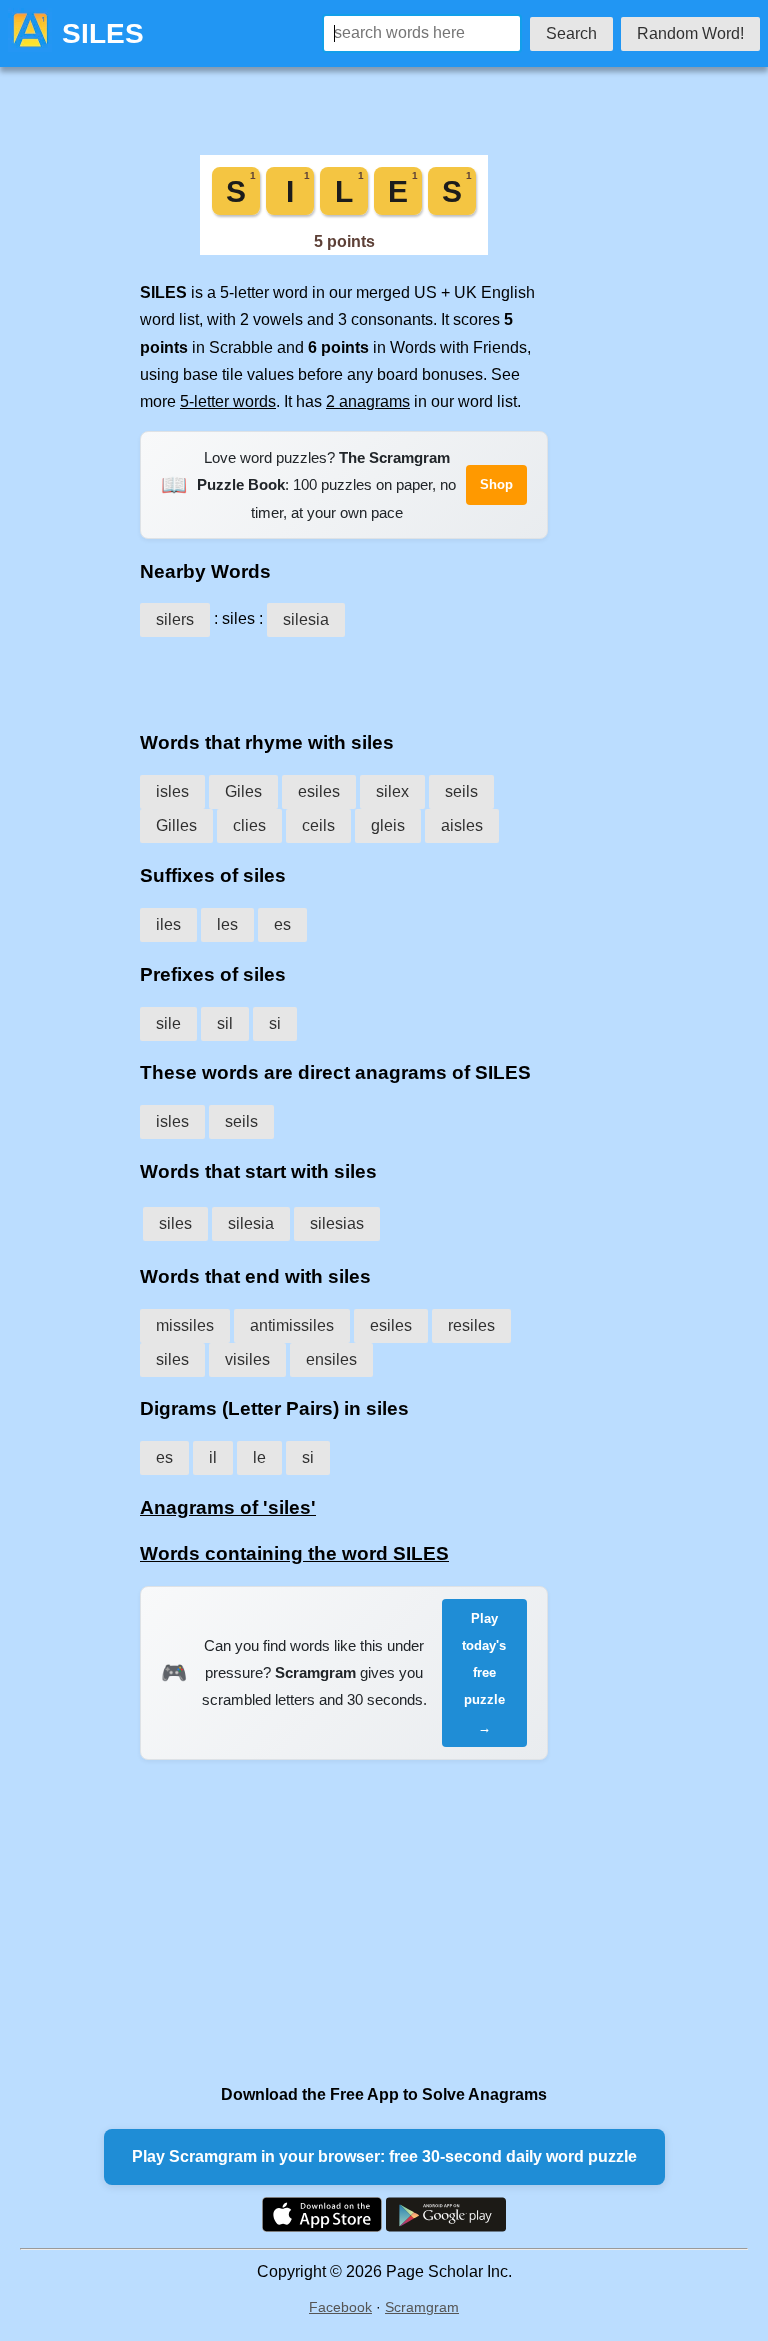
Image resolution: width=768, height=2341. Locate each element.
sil (225, 1023)
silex (392, 791)
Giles (243, 791)
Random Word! (690, 33)
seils (461, 791)
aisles (462, 825)
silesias (337, 1223)
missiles (185, 1325)
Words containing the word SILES (294, 1553)
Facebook (340, 2307)
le (259, 1457)
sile (168, 1023)
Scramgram (422, 2307)
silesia (306, 619)
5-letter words (228, 401)
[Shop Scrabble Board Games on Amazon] (344, 249)
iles (168, 924)
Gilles (176, 825)
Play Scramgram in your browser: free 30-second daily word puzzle (384, 2156)
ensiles (331, 1359)
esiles (319, 791)
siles (175, 1223)
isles (172, 791)
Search (571, 33)
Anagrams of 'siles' (228, 1507)
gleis (388, 825)
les (227, 924)
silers (175, 619)
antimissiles (292, 1325)
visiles (247, 1359)
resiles (471, 1325)
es (282, 924)
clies (249, 825)
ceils (318, 825)
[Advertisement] (344, 677)
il (213, 1457)
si (275, 1023)
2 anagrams (368, 401)
